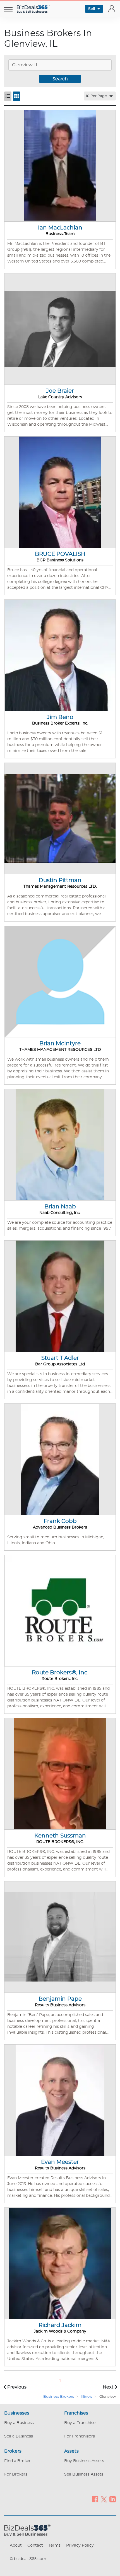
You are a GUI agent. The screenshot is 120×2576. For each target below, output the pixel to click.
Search (60, 79)
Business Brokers (59, 2397)
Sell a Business (19, 2436)
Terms (55, 2545)
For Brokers (16, 2474)
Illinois (87, 2397)
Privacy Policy (80, 2545)
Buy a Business (19, 2423)
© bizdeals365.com (28, 2559)
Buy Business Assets (84, 2461)
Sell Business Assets (84, 2474)
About (16, 2545)
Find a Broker (17, 2461)
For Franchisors (80, 2436)
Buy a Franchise (80, 2423)
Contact (35, 2545)
